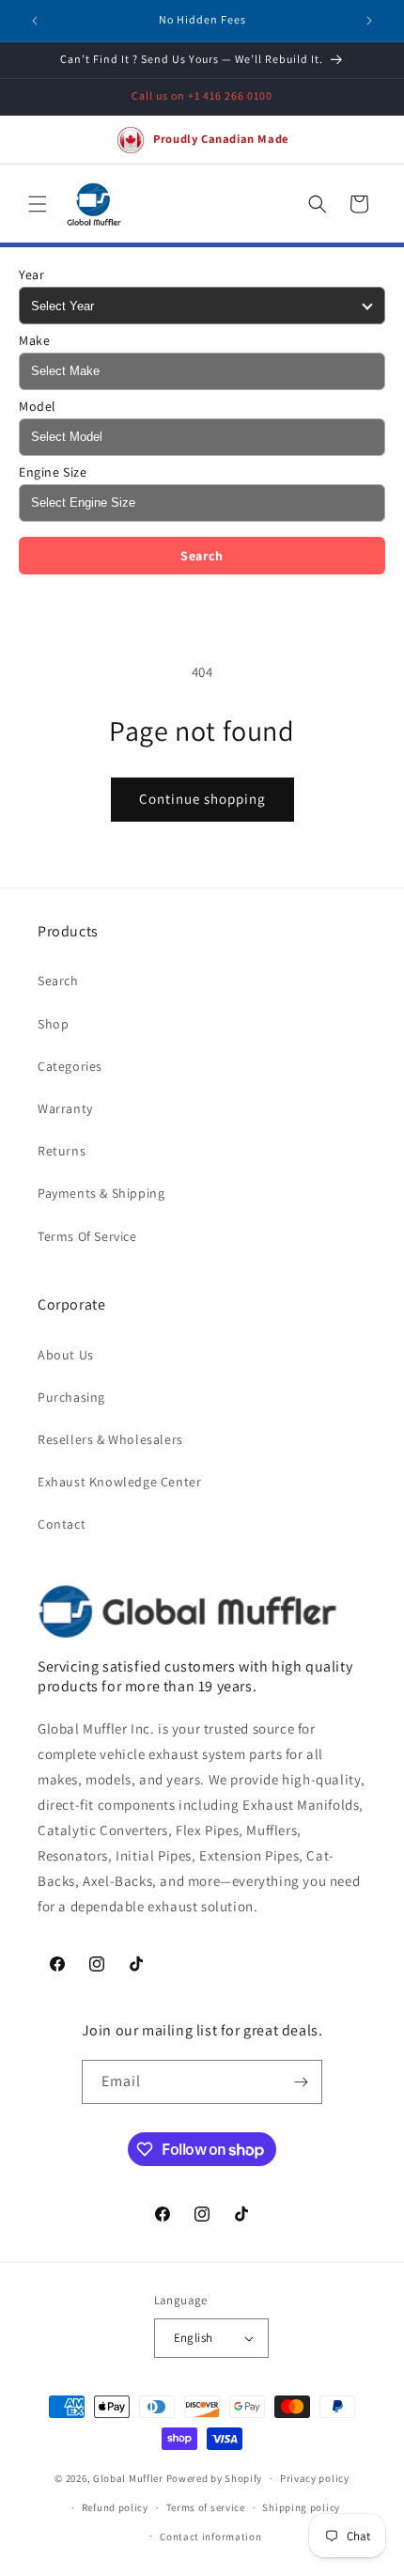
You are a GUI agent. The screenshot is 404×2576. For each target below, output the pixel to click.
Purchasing (71, 1397)
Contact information (210, 2537)
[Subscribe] (301, 2082)
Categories (70, 1066)
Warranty (65, 1108)
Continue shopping (202, 799)
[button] (38, 204)
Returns (62, 1151)
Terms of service (206, 2507)
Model (38, 406)
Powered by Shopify (215, 2478)
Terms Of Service (87, 1236)
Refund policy (115, 2507)
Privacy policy (315, 2478)
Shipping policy (301, 2507)
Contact (62, 1524)
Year (31, 275)
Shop (53, 1024)
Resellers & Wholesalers (110, 1439)
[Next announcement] (369, 21)
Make (34, 340)
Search (202, 556)
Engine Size (53, 472)
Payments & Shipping (101, 1193)
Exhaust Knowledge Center (119, 1482)
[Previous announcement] (35, 21)
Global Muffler (128, 2478)
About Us (66, 1355)
